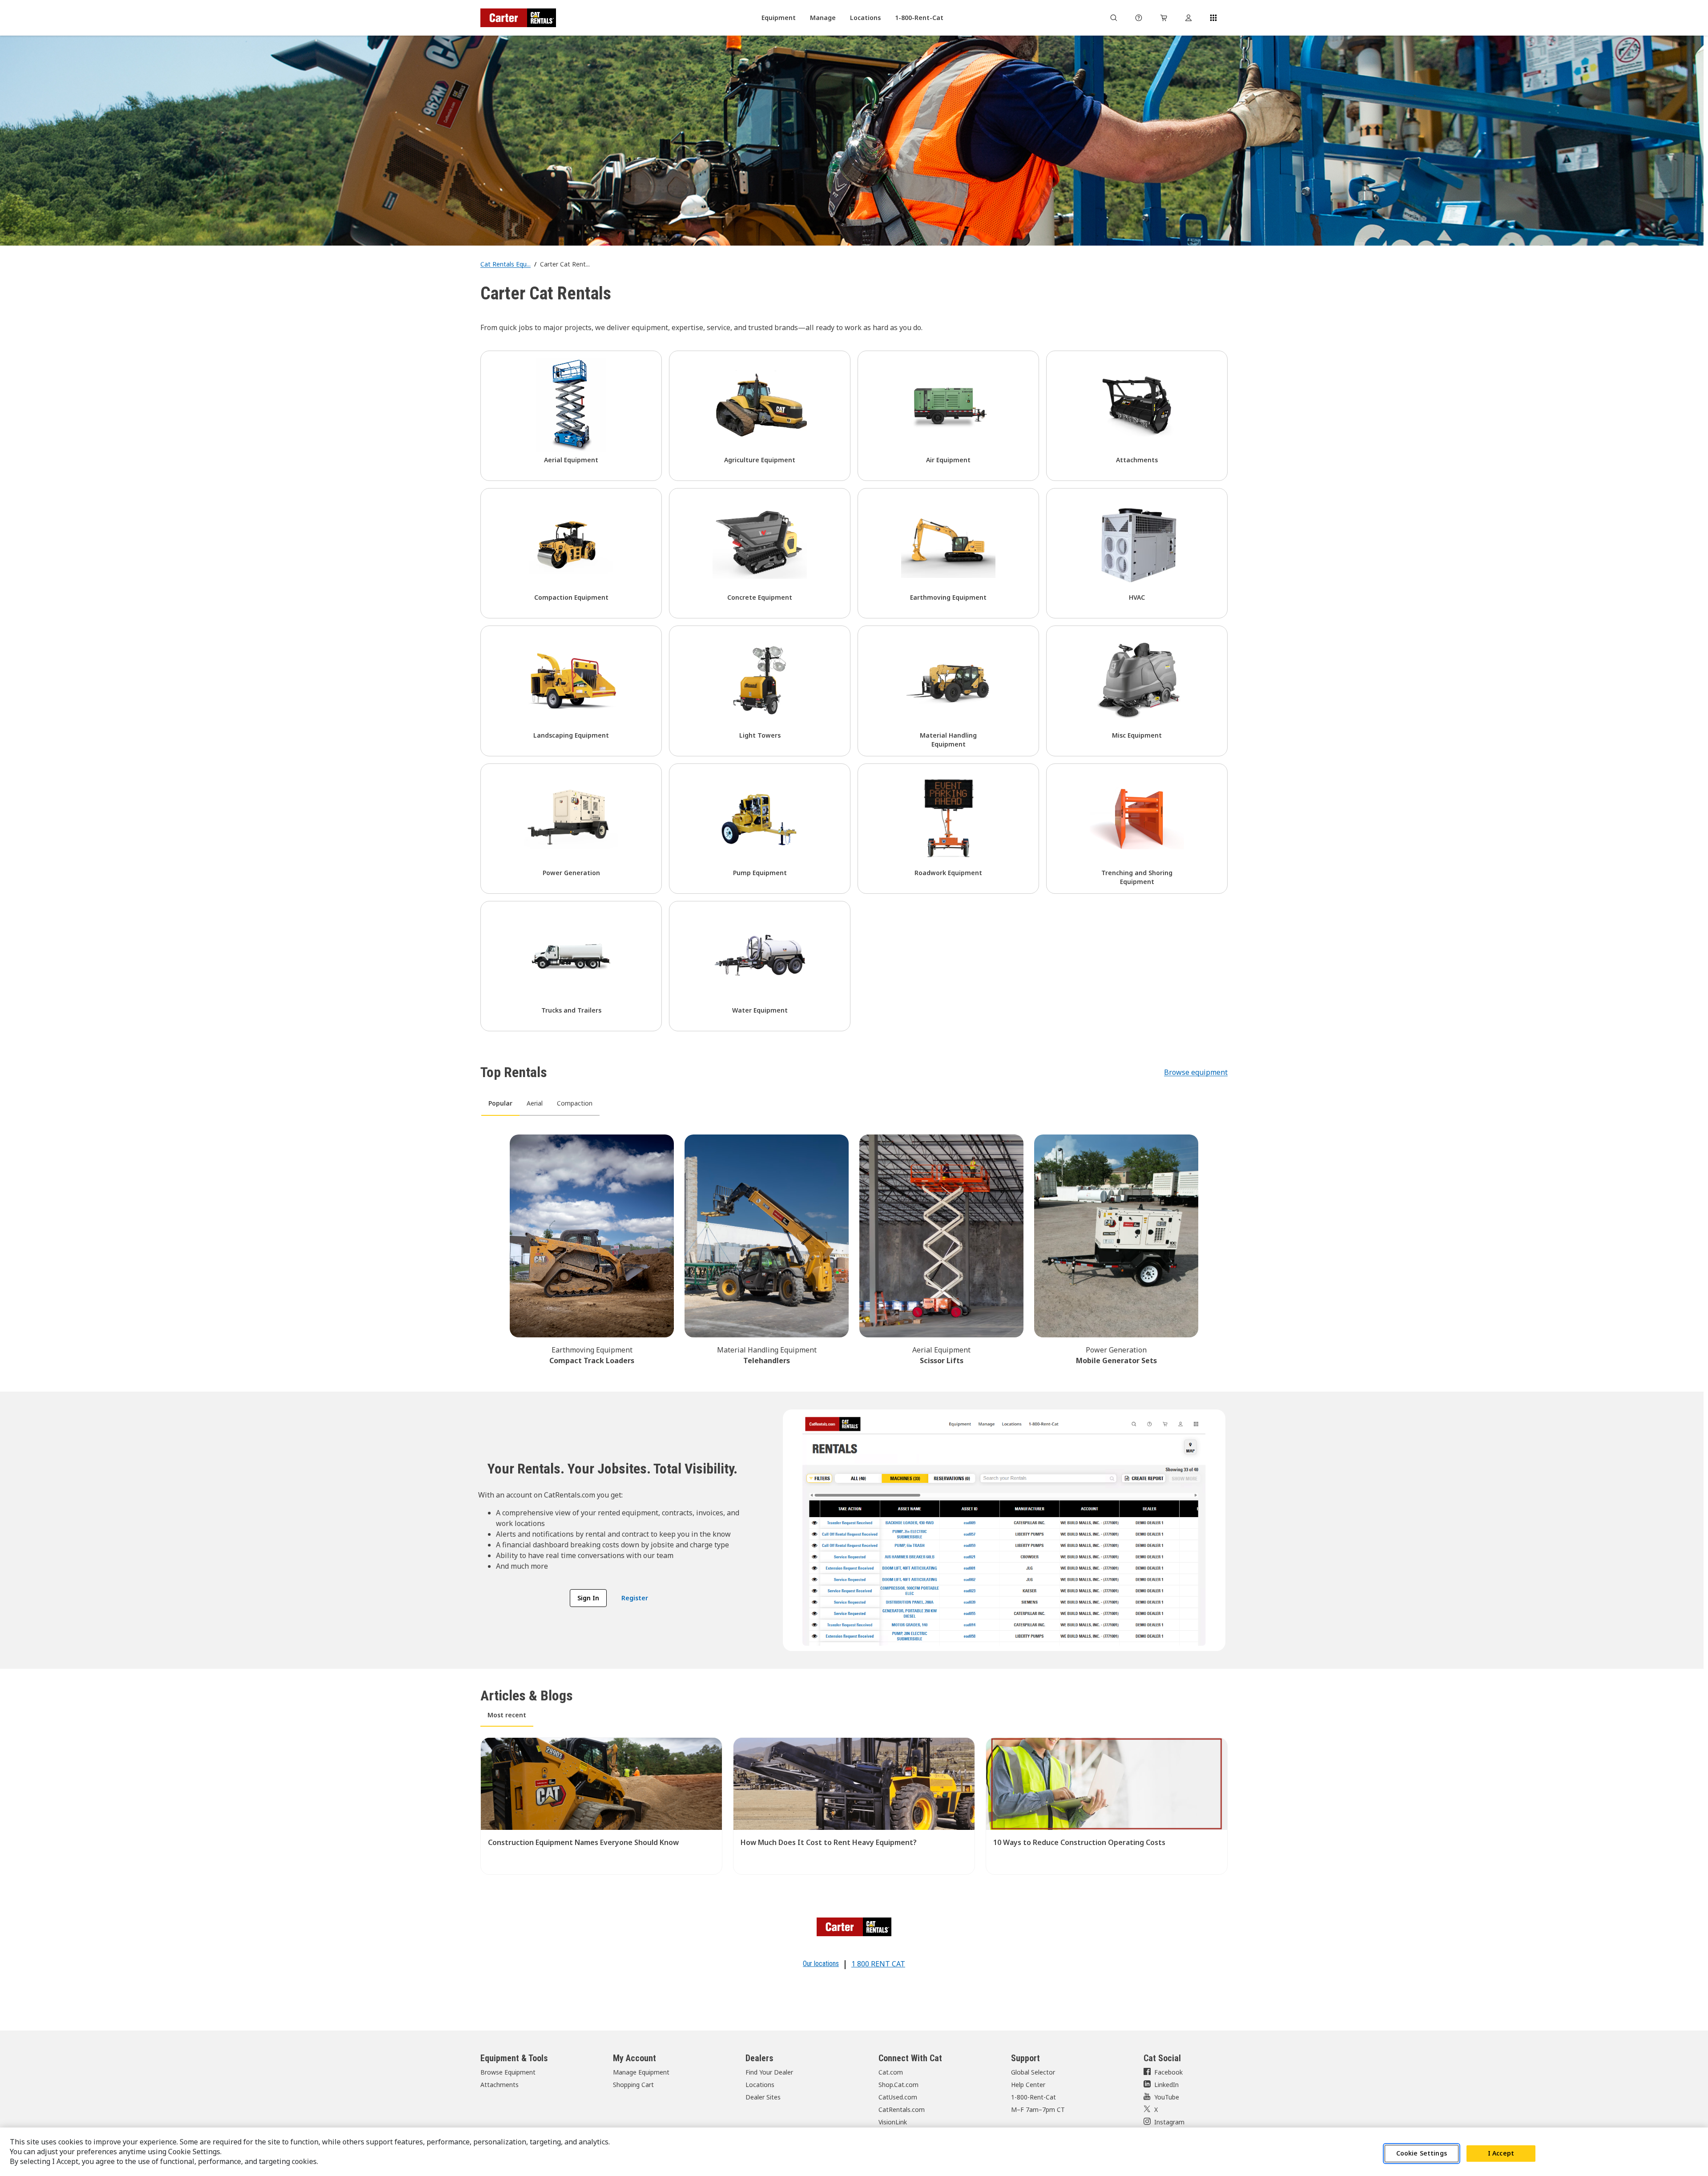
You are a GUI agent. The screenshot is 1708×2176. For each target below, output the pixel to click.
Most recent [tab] (507, 1715)
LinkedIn (1166, 2085)
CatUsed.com (898, 2097)
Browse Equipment (508, 2072)
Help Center (1028, 2085)
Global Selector (1033, 2072)
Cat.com (891, 2072)
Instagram (1169, 2122)
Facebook (1168, 2072)
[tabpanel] (854, 1248)
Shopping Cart (633, 2085)
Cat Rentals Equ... (506, 264)
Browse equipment (1196, 1072)
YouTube (1167, 2097)
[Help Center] (1139, 18)
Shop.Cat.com (898, 2085)
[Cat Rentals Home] (518, 18)
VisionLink (893, 2122)
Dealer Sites (763, 2097)
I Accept (1501, 2153)
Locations (760, 2085)
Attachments (500, 2085)
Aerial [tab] (535, 1103)
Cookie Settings (1422, 2153)
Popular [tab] (500, 1103)
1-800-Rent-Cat (1033, 2097)
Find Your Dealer (769, 2072)
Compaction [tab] (575, 1103)
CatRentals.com (902, 2109)
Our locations (821, 1964)
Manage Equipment (641, 2072)
